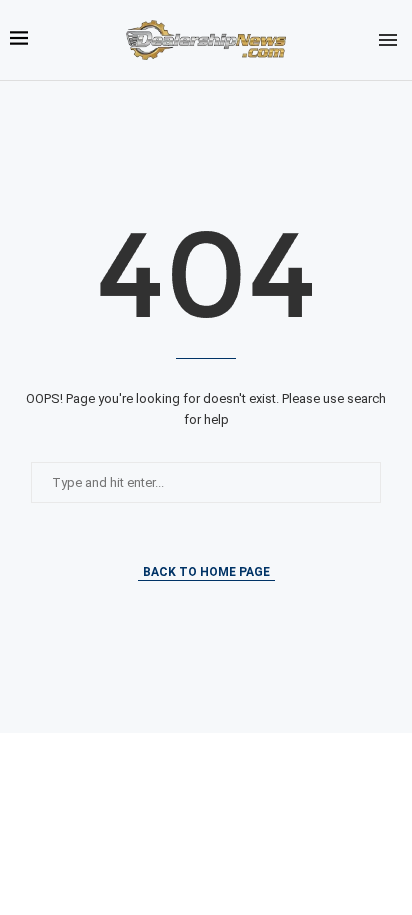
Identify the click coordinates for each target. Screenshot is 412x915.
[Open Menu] (388, 40)
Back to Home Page (206, 572)
